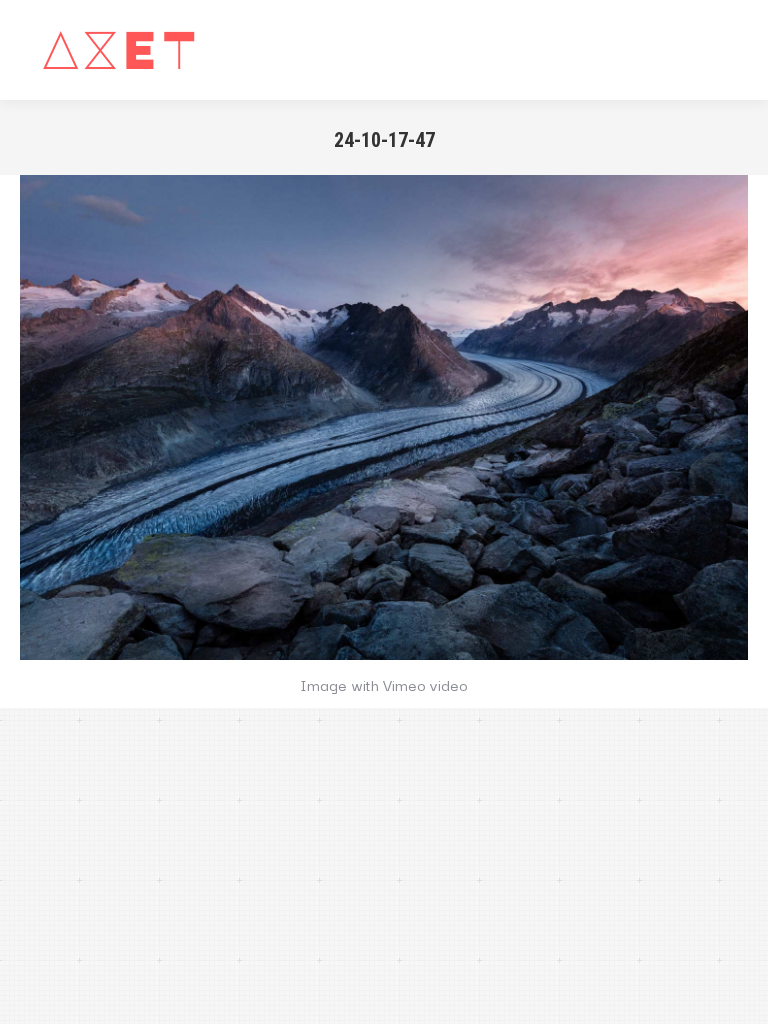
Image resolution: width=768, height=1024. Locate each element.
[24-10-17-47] (384, 417)
